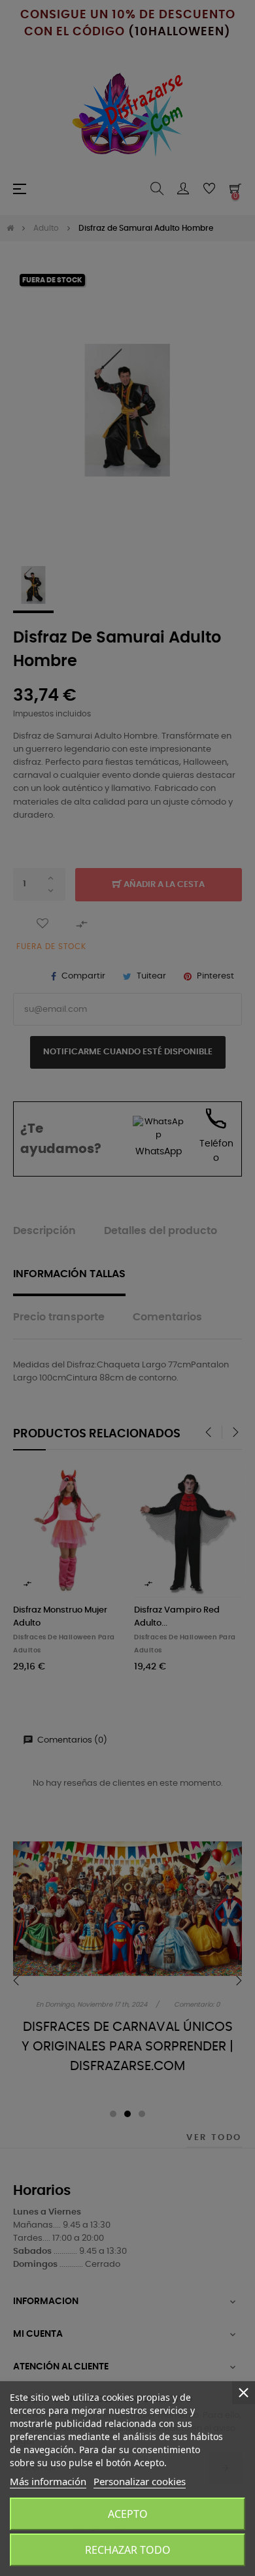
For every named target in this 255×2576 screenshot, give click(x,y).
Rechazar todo (128, 2550)
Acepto (128, 2514)
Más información (48, 2481)
